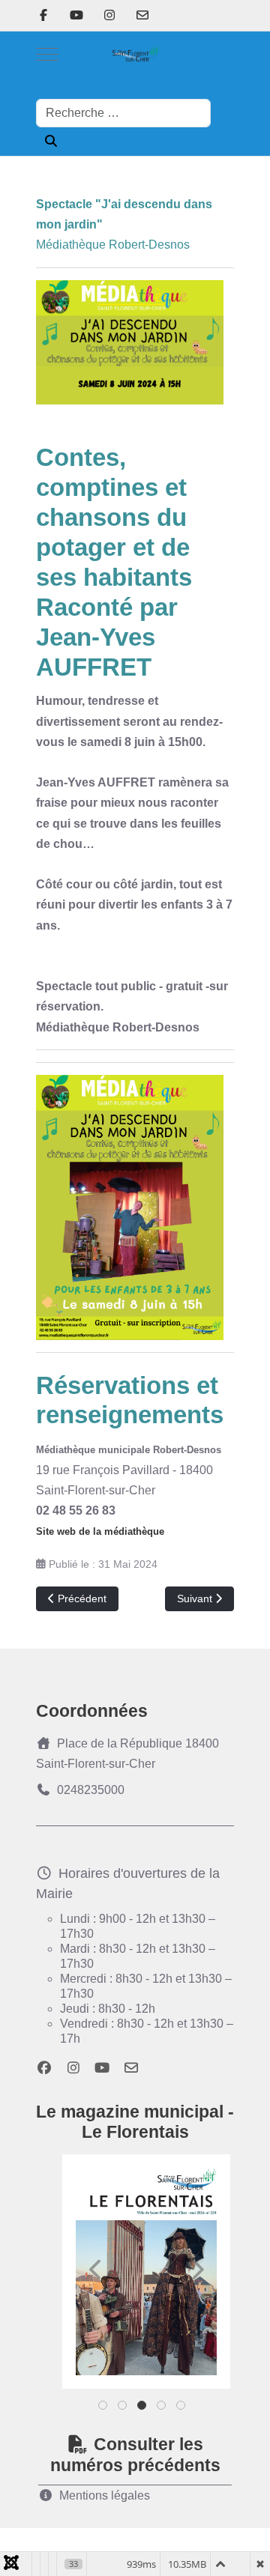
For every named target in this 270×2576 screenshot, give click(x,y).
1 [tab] (104, 2409)
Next (196, 2270)
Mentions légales (105, 2495)
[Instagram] (109, 15)
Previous (96, 2270)
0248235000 (91, 1790)
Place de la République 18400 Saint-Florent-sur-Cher (127, 1754)
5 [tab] (182, 2409)
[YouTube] (76, 15)
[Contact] (142, 15)
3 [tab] (143, 2409)
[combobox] (123, 113)
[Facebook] (43, 15)
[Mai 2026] (146, 2272)
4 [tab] (162, 2409)
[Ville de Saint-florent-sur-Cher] (135, 54)
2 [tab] (123, 2409)
